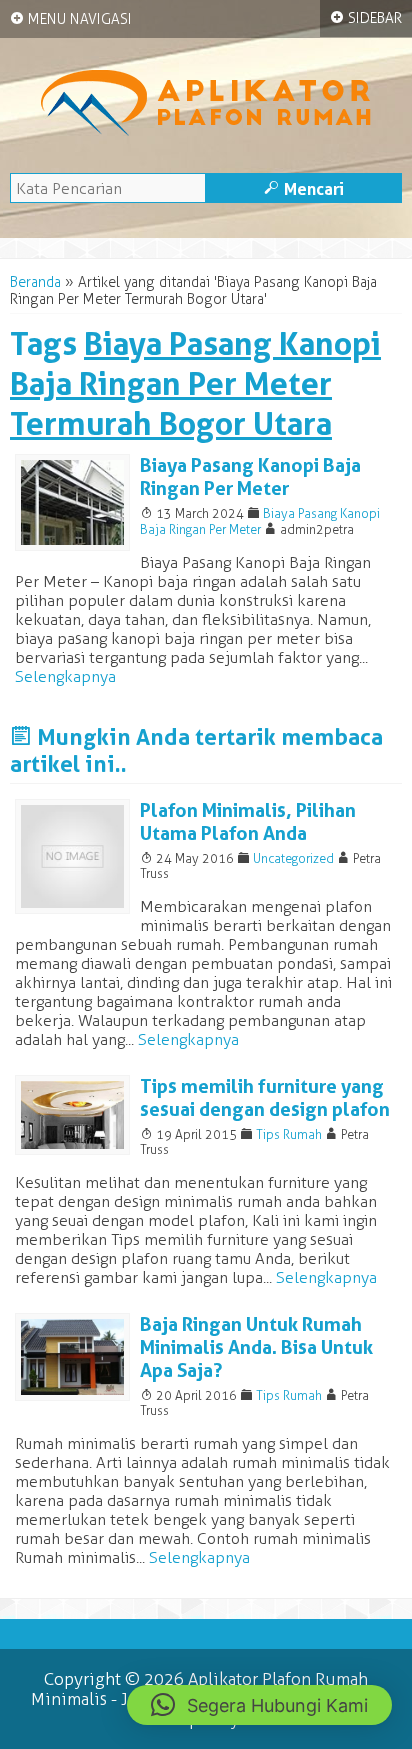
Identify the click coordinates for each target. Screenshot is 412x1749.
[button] (259, 1705)
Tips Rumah (289, 1134)
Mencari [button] (304, 189)
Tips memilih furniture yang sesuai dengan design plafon (265, 1098)
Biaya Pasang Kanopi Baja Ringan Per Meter (250, 477)
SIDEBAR (366, 18)
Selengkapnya (65, 676)
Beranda (35, 282)
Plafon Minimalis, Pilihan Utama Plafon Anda (248, 822)
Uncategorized (293, 858)
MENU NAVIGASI (71, 19)
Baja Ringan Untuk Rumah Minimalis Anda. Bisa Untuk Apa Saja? (256, 1347)
